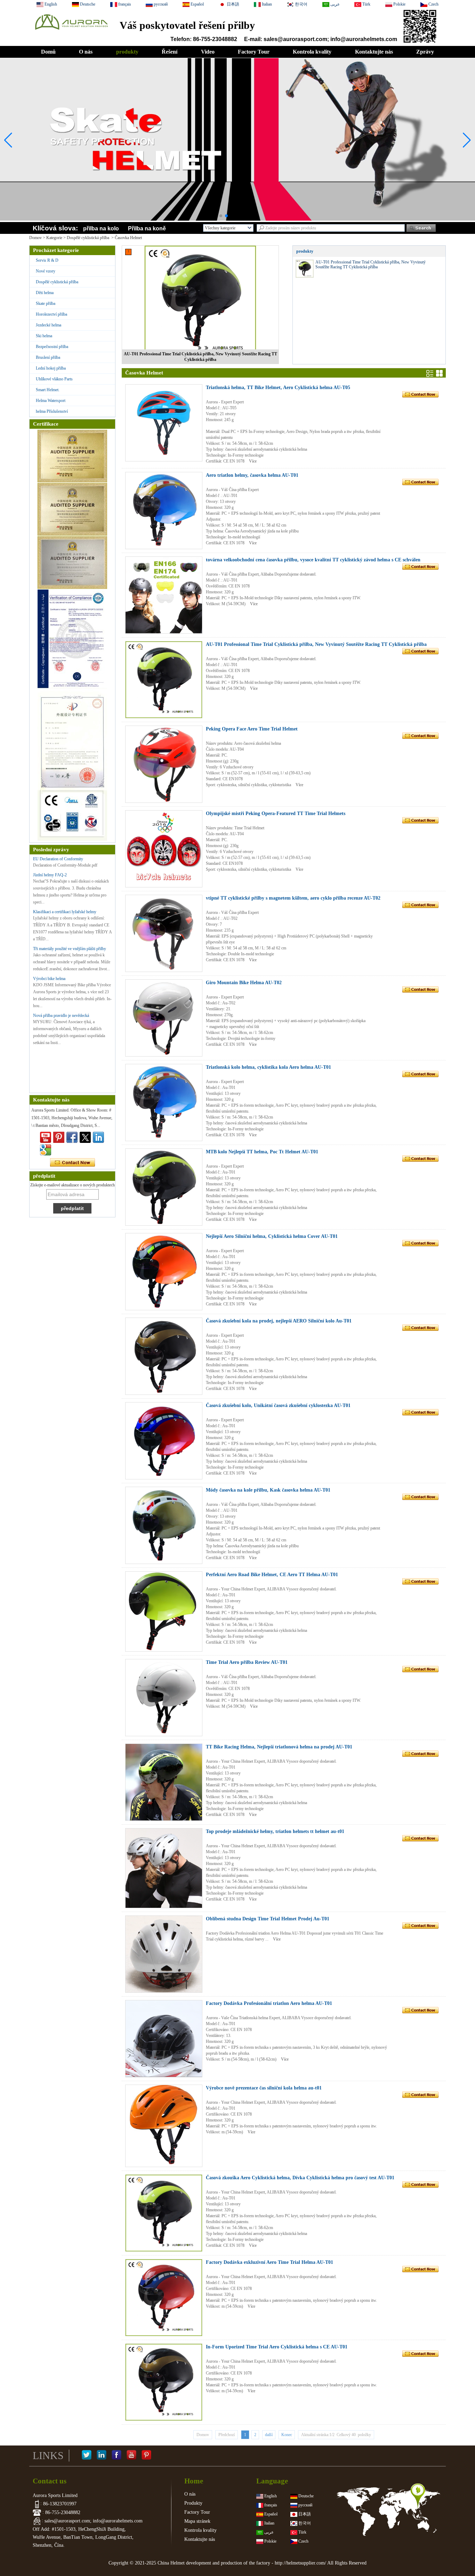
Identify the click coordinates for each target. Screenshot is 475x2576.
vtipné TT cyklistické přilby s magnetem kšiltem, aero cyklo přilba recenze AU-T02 (293, 898)
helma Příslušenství (52, 411)
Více (253, 461)
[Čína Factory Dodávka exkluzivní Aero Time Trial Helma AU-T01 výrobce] (164, 2298)
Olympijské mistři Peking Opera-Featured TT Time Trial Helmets (276, 813)
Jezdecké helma (49, 325)
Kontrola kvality (312, 52)
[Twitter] (85, 1137)
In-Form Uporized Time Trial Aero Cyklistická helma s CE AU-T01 (277, 2347)
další (269, 2435)
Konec (287, 2435)
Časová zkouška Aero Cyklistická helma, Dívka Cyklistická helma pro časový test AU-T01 (300, 2178)
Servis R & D (47, 260)
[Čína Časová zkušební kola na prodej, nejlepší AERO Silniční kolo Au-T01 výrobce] (164, 1356)
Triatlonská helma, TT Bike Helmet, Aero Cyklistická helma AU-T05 (278, 388)
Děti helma (45, 293)
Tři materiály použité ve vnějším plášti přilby (70, 949)
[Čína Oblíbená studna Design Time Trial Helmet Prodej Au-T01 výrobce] (164, 1954)
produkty (127, 52)
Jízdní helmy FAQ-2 (50, 875)
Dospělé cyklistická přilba (88, 238)
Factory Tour (254, 52)
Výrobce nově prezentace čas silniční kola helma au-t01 (264, 2088)
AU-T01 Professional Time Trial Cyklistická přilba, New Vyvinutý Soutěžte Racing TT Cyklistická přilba (200, 357)
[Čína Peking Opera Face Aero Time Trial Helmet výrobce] (164, 764)
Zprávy (425, 52)
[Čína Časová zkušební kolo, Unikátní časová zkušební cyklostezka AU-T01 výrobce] (164, 1441)
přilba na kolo (101, 228)
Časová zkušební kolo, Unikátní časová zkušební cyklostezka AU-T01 (278, 1405)
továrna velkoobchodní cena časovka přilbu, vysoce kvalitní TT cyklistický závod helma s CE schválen (313, 560)
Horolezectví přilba (51, 314)
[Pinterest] (146, 2456)
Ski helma (44, 336)
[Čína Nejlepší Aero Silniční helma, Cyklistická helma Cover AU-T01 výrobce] (164, 1272)
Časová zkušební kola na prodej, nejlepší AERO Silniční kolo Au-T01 (279, 1321)
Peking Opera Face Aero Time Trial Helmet (252, 729)
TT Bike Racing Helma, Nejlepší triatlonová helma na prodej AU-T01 (279, 1747)
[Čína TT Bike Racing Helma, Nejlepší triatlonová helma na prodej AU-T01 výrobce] (164, 1782)
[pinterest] (59, 1137)
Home (194, 2481)
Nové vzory (46, 271)
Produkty (193, 2503)
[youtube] (46, 1137)
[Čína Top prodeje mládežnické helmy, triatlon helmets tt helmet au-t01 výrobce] (164, 1868)
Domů (48, 52)
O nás (86, 52)
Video (208, 52)
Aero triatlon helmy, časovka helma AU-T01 (252, 475)
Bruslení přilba (48, 357)
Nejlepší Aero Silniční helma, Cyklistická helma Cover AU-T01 (272, 1236)
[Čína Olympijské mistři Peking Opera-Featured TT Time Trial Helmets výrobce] (164, 849)
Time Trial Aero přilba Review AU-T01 (247, 1662)
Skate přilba (46, 303)
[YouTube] (131, 2456)
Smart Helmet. (48, 390)
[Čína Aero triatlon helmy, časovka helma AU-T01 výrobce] (164, 511)
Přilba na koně (147, 228)
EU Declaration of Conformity (58, 859)
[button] (221, 216)
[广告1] (237, 205)
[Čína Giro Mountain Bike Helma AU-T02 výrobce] (164, 1018)
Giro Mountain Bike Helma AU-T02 (244, 983)
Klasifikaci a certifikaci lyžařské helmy (65, 912)
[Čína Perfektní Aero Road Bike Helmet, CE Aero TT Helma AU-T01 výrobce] (164, 1611)
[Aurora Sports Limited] (71, 32)
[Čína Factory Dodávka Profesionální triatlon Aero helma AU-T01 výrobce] (164, 2039)
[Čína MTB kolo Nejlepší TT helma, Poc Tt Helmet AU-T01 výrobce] (164, 1187)
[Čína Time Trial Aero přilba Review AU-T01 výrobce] (164, 1698)
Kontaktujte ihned (73, 1163)
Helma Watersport (51, 401)
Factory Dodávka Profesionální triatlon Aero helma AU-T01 (269, 2003)
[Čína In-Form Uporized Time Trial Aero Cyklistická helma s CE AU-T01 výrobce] (164, 2382)
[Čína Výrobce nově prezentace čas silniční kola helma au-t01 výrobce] (164, 2126)
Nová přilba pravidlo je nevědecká (61, 1016)
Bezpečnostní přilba (52, 347)
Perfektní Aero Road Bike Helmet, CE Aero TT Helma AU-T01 (272, 1575)
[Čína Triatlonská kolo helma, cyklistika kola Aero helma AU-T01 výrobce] (164, 1103)
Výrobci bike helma (49, 979)
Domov (35, 238)
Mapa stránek (197, 2521)
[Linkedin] (98, 1137)
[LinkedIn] (102, 2456)
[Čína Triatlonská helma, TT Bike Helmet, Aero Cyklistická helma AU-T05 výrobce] (164, 423)
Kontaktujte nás (374, 52)
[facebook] (72, 1137)
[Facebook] (116, 2456)
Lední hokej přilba (51, 368)
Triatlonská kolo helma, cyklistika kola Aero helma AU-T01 (268, 1067)
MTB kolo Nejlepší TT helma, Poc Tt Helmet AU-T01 (262, 1152)
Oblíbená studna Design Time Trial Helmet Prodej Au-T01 (268, 1919)
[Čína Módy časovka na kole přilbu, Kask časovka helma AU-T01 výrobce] (164, 1525)
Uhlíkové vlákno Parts (54, 379)
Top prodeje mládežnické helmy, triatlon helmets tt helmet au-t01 (275, 1831)
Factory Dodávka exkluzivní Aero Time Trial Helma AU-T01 (269, 2262)
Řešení (170, 52)
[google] (46, 1150)
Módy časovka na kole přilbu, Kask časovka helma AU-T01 (268, 1490)
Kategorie (54, 238)
